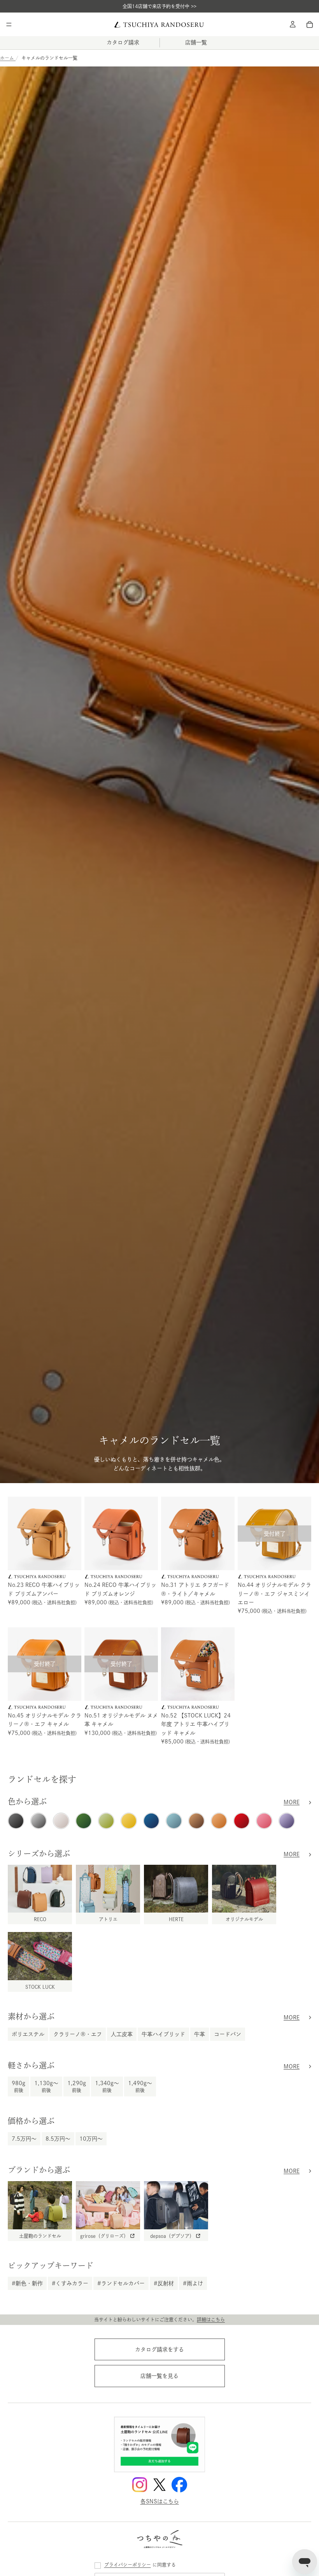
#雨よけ (193, 2283)
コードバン (228, 2034)
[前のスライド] (16, 1534)
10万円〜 (91, 2139)
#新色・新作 (27, 2283)
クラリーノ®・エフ (78, 2034)
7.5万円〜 (24, 2139)
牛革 (200, 2034)
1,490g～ (140, 2086)
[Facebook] (179, 2485)
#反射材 (164, 2283)
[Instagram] (140, 2485)
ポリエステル (28, 2034)
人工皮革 (122, 2034)
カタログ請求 (123, 42)
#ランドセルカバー (121, 2283)
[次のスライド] (73, 1534)
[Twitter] (159, 2485)
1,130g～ (46, 2086)
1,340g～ (107, 2086)
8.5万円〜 (58, 2139)
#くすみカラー (70, 2283)
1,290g (77, 2086)
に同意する (140, 2565)
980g (18, 2086)
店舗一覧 (196, 42)
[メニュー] (9, 24)
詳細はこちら (211, 2319)
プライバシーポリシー (128, 2565)
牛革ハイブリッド (163, 2034)
